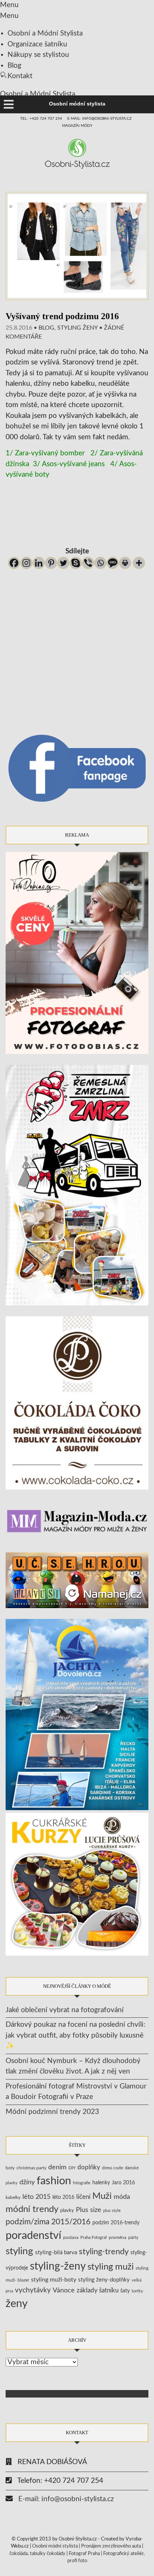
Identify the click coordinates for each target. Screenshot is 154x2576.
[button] (4, 77)
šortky (137, 2291)
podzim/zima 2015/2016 (48, 2222)
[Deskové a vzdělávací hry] (77, 1580)
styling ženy (77, 328)
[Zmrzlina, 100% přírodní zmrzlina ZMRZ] (77, 1185)
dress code (113, 2168)
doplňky (89, 2167)
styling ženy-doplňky (104, 2280)
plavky (67, 2210)
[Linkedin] (39, 563)
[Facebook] (14, 563)
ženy (17, 2304)
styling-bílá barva (56, 2253)
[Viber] (88, 563)
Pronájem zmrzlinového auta (111, 2546)
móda (122, 2197)
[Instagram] (26, 563)
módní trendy (32, 2209)
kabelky (13, 2197)
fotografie (82, 2183)
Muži (102, 2196)
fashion (54, 2181)
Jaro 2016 (123, 2183)
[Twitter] (63, 563)
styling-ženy (58, 2266)
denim (57, 2167)
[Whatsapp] (100, 563)
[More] (139, 563)
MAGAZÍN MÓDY (77, 126)
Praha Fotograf (94, 2238)
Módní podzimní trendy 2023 (52, 2112)
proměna (118, 2238)
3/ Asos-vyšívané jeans (69, 464)
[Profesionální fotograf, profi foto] (77, 953)
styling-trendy (104, 2252)
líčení (83, 2197)
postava (71, 2238)
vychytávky (33, 2290)
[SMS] (113, 563)
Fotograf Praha (84, 2554)
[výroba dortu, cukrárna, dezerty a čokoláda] (77, 1884)
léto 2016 (63, 2197)
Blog (14, 66)
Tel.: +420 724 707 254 (41, 119)
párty (133, 2238)
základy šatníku (98, 2291)
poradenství (33, 2236)
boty (10, 2168)
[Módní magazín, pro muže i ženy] (77, 1521)
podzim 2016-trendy (116, 2223)
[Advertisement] (77, 515)
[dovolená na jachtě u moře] (77, 1714)
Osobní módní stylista (55, 2546)
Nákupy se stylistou (38, 55)
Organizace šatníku (37, 44)
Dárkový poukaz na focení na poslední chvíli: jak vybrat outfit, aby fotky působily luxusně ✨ (76, 2035)
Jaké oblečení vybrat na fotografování (65, 2010)
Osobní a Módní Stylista (45, 33)
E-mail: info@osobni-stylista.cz (99, 119)
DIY (72, 2168)
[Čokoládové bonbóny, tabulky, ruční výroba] (77, 1402)
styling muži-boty (54, 2280)
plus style (112, 2211)
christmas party (31, 2168)
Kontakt (20, 76)
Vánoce (64, 2290)
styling (19, 2251)
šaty (125, 2291)
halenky (101, 2183)
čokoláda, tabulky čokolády (37, 2554)
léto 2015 (36, 2197)
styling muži (111, 2267)
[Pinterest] (51, 563)
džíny (27, 2182)
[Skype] (76, 563)
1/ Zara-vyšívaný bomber (45, 453)
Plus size (89, 2210)
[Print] (125, 563)
